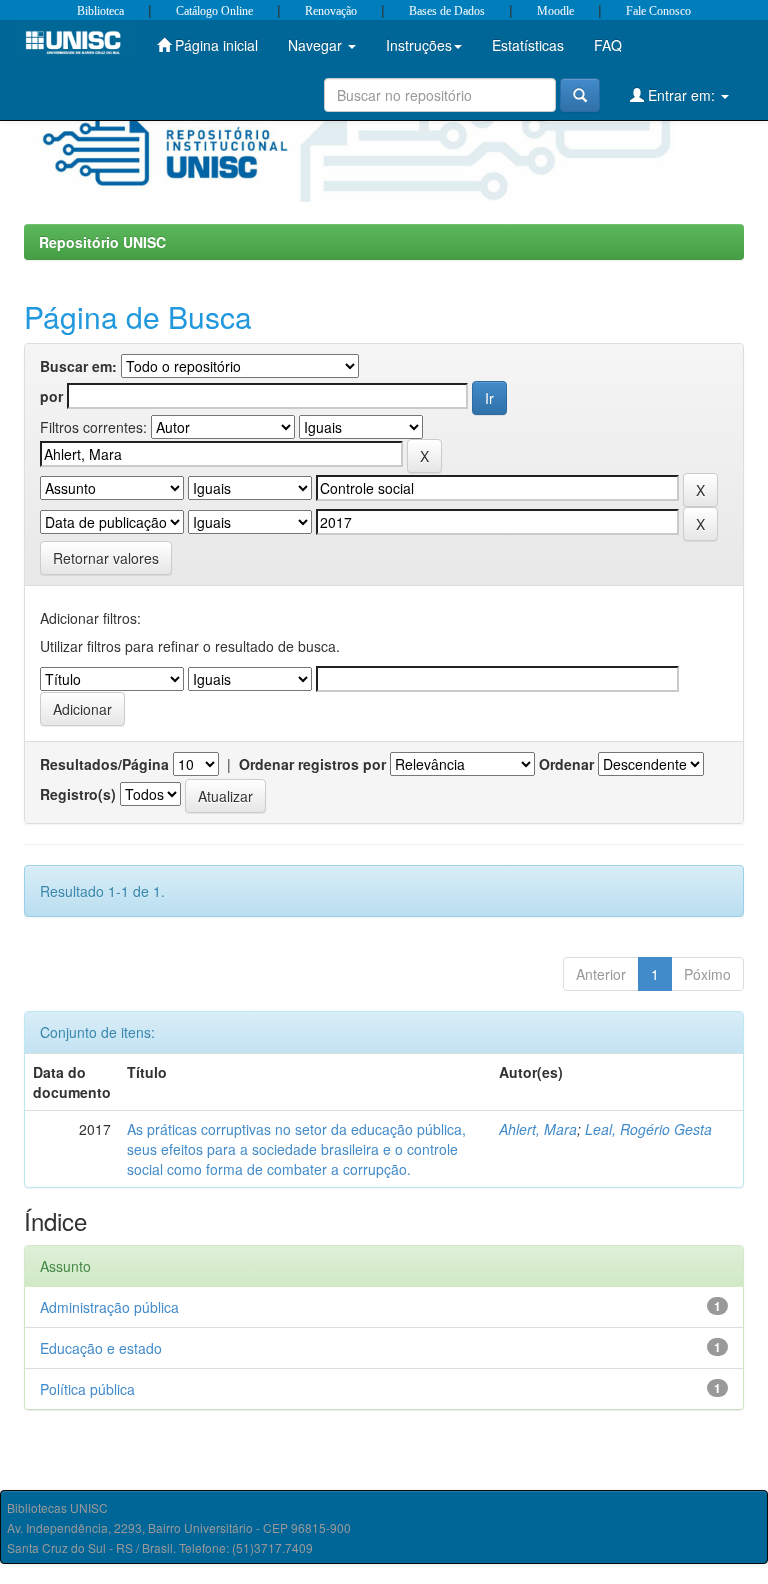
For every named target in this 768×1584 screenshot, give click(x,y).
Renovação (331, 11)
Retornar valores (106, 558)
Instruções (419, 45)
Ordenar (566, 764)
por (51, 396)
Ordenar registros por (312, 764)
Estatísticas (528, 45)
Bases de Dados (447, 11)
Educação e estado (101, 1348)
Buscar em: (78, 366)
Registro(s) (78, 794)
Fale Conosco (658, 11)
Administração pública (109, 1307)
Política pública (87, 1389)
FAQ (608, 45)
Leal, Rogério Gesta (648, 1129)
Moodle (555, 11)
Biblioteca (100, 11)
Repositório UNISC (102, 242)
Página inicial (214, 45)
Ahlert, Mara (538, 1129)
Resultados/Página (104, 764)
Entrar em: (681, 95)
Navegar (317, 45)
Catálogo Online (214, 11)
